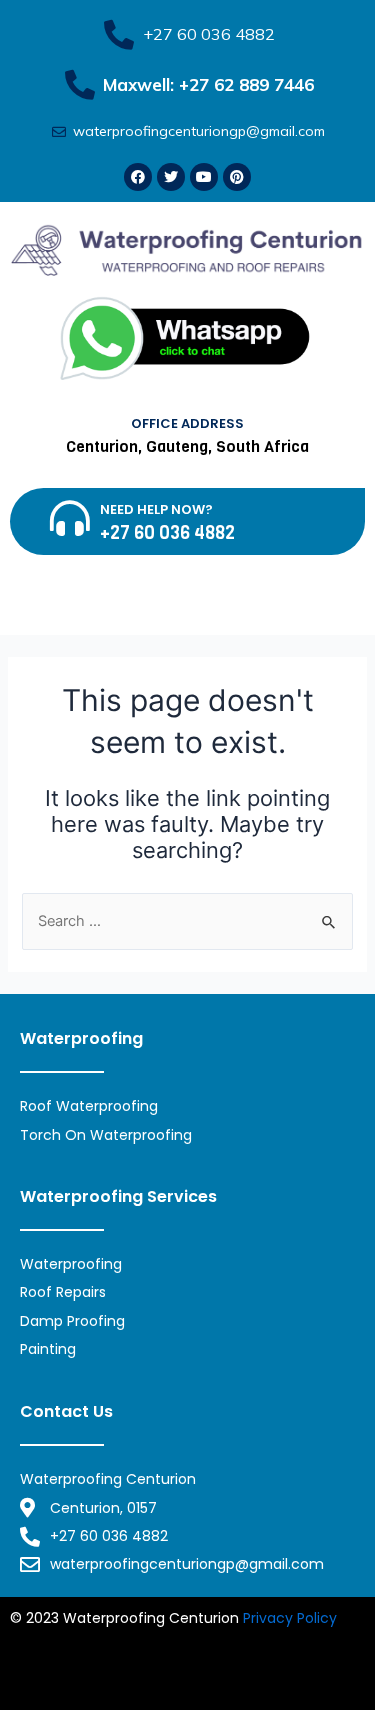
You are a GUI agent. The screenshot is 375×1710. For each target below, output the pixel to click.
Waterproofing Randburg (262, 1641)
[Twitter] (171, 177)
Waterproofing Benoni (86, 1664)
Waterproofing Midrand (93, 1641)
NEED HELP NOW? (156, 509)
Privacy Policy (290, 1618)
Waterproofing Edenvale (251, 1664)
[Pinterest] (237, 177)
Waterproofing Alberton (92, 1688)
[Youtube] (204, 177)
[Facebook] (138, 177)
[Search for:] (187, 921)
